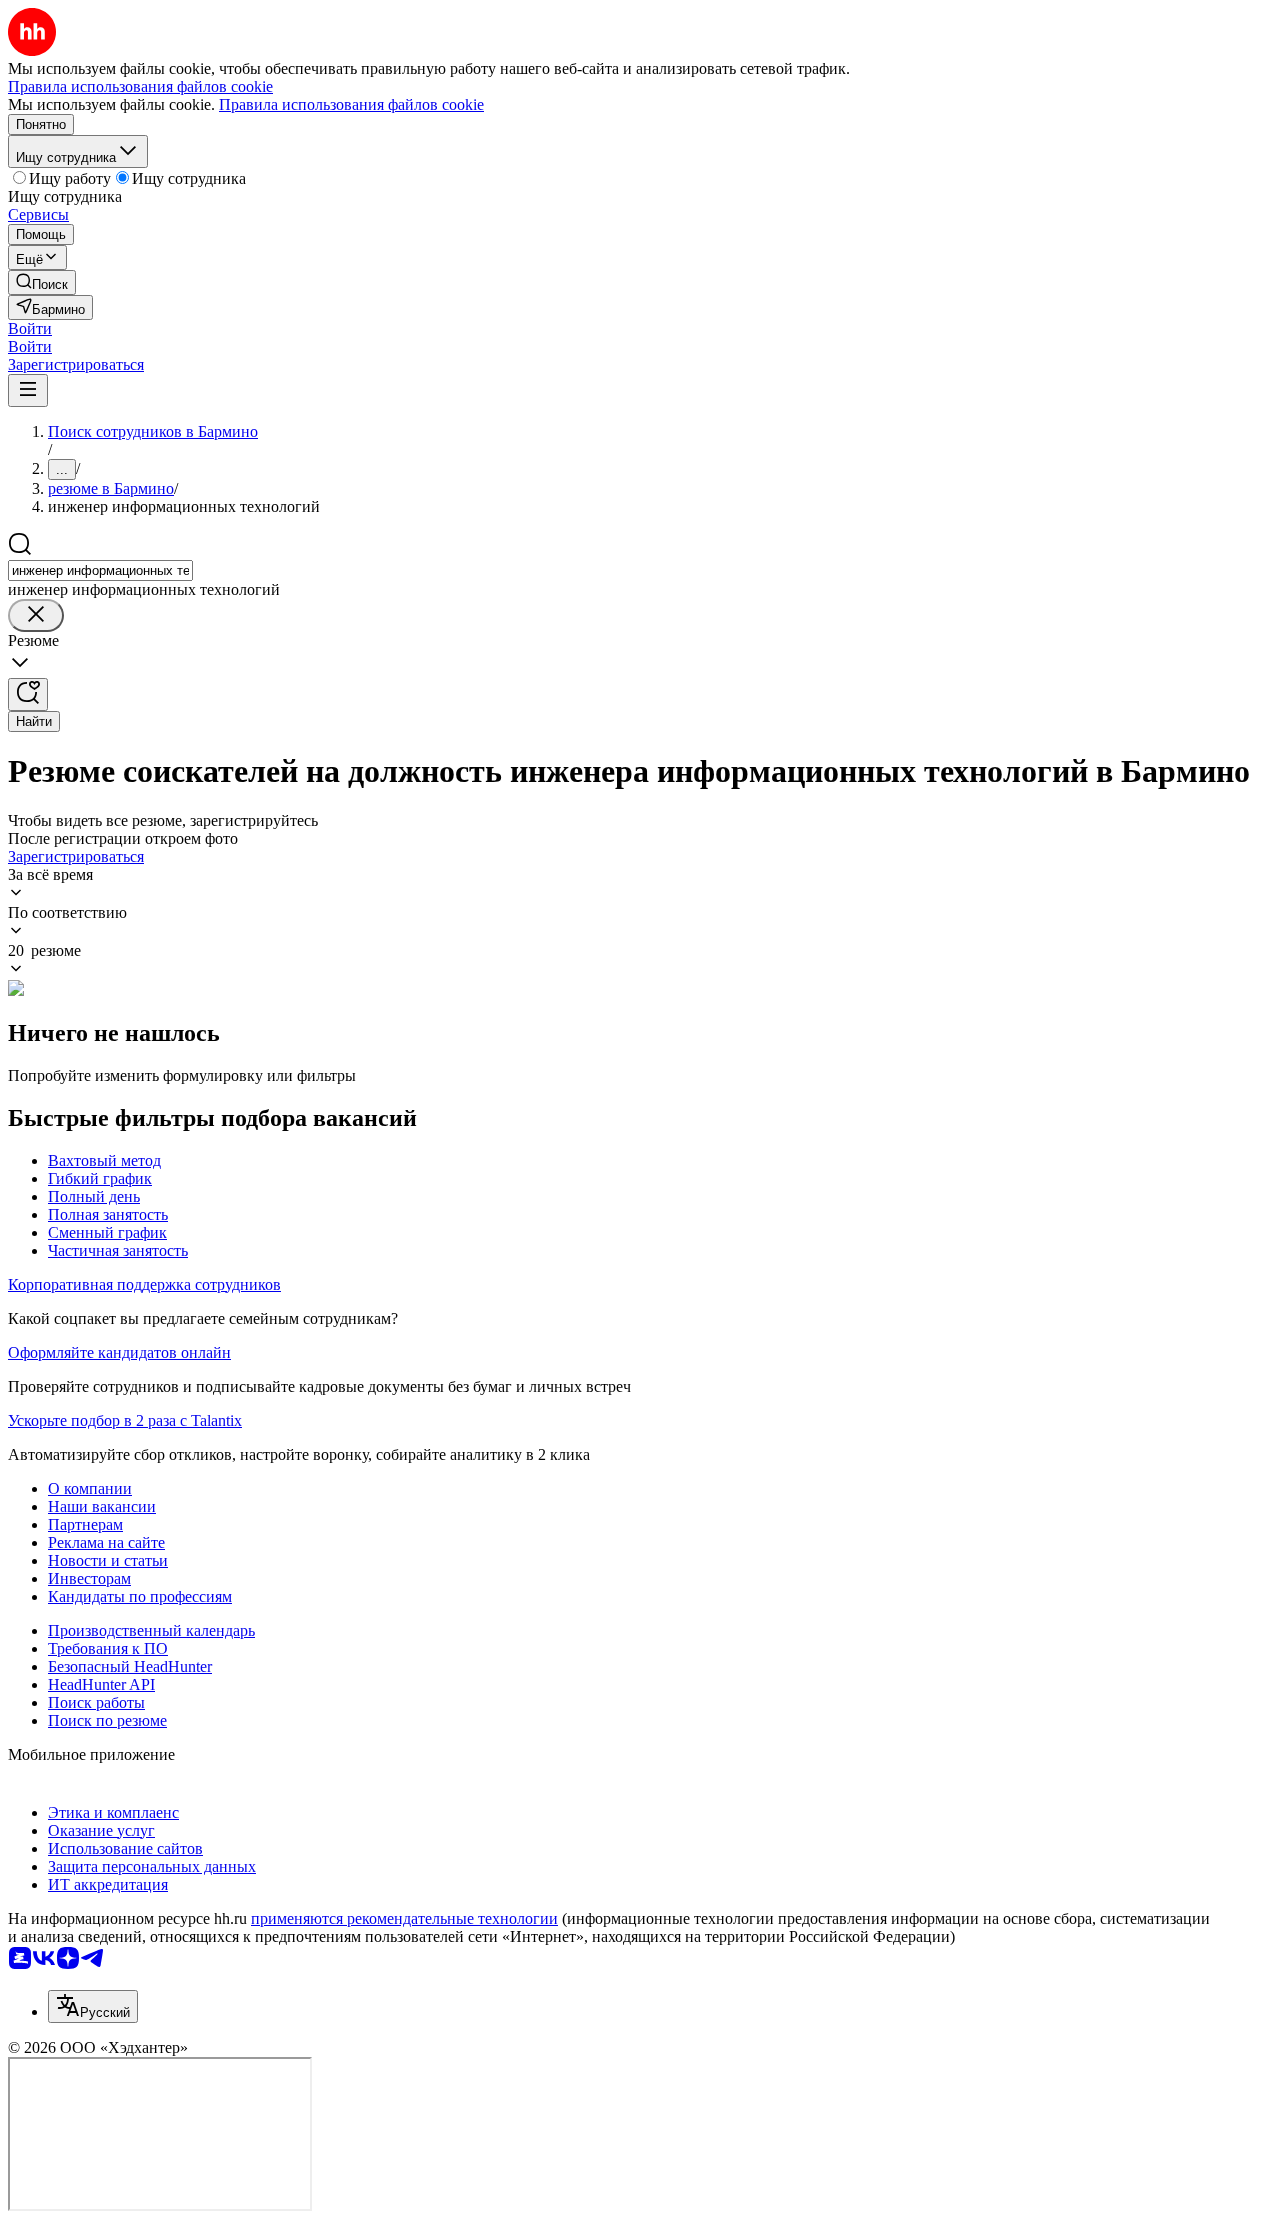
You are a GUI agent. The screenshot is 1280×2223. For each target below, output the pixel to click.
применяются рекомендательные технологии (404, 1918)
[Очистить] (36, 615)
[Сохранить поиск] (28, 694)
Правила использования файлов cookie (351, 104)
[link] (42, 282)
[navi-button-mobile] (28, 390)
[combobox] (100, 570)
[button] (30, 328)
